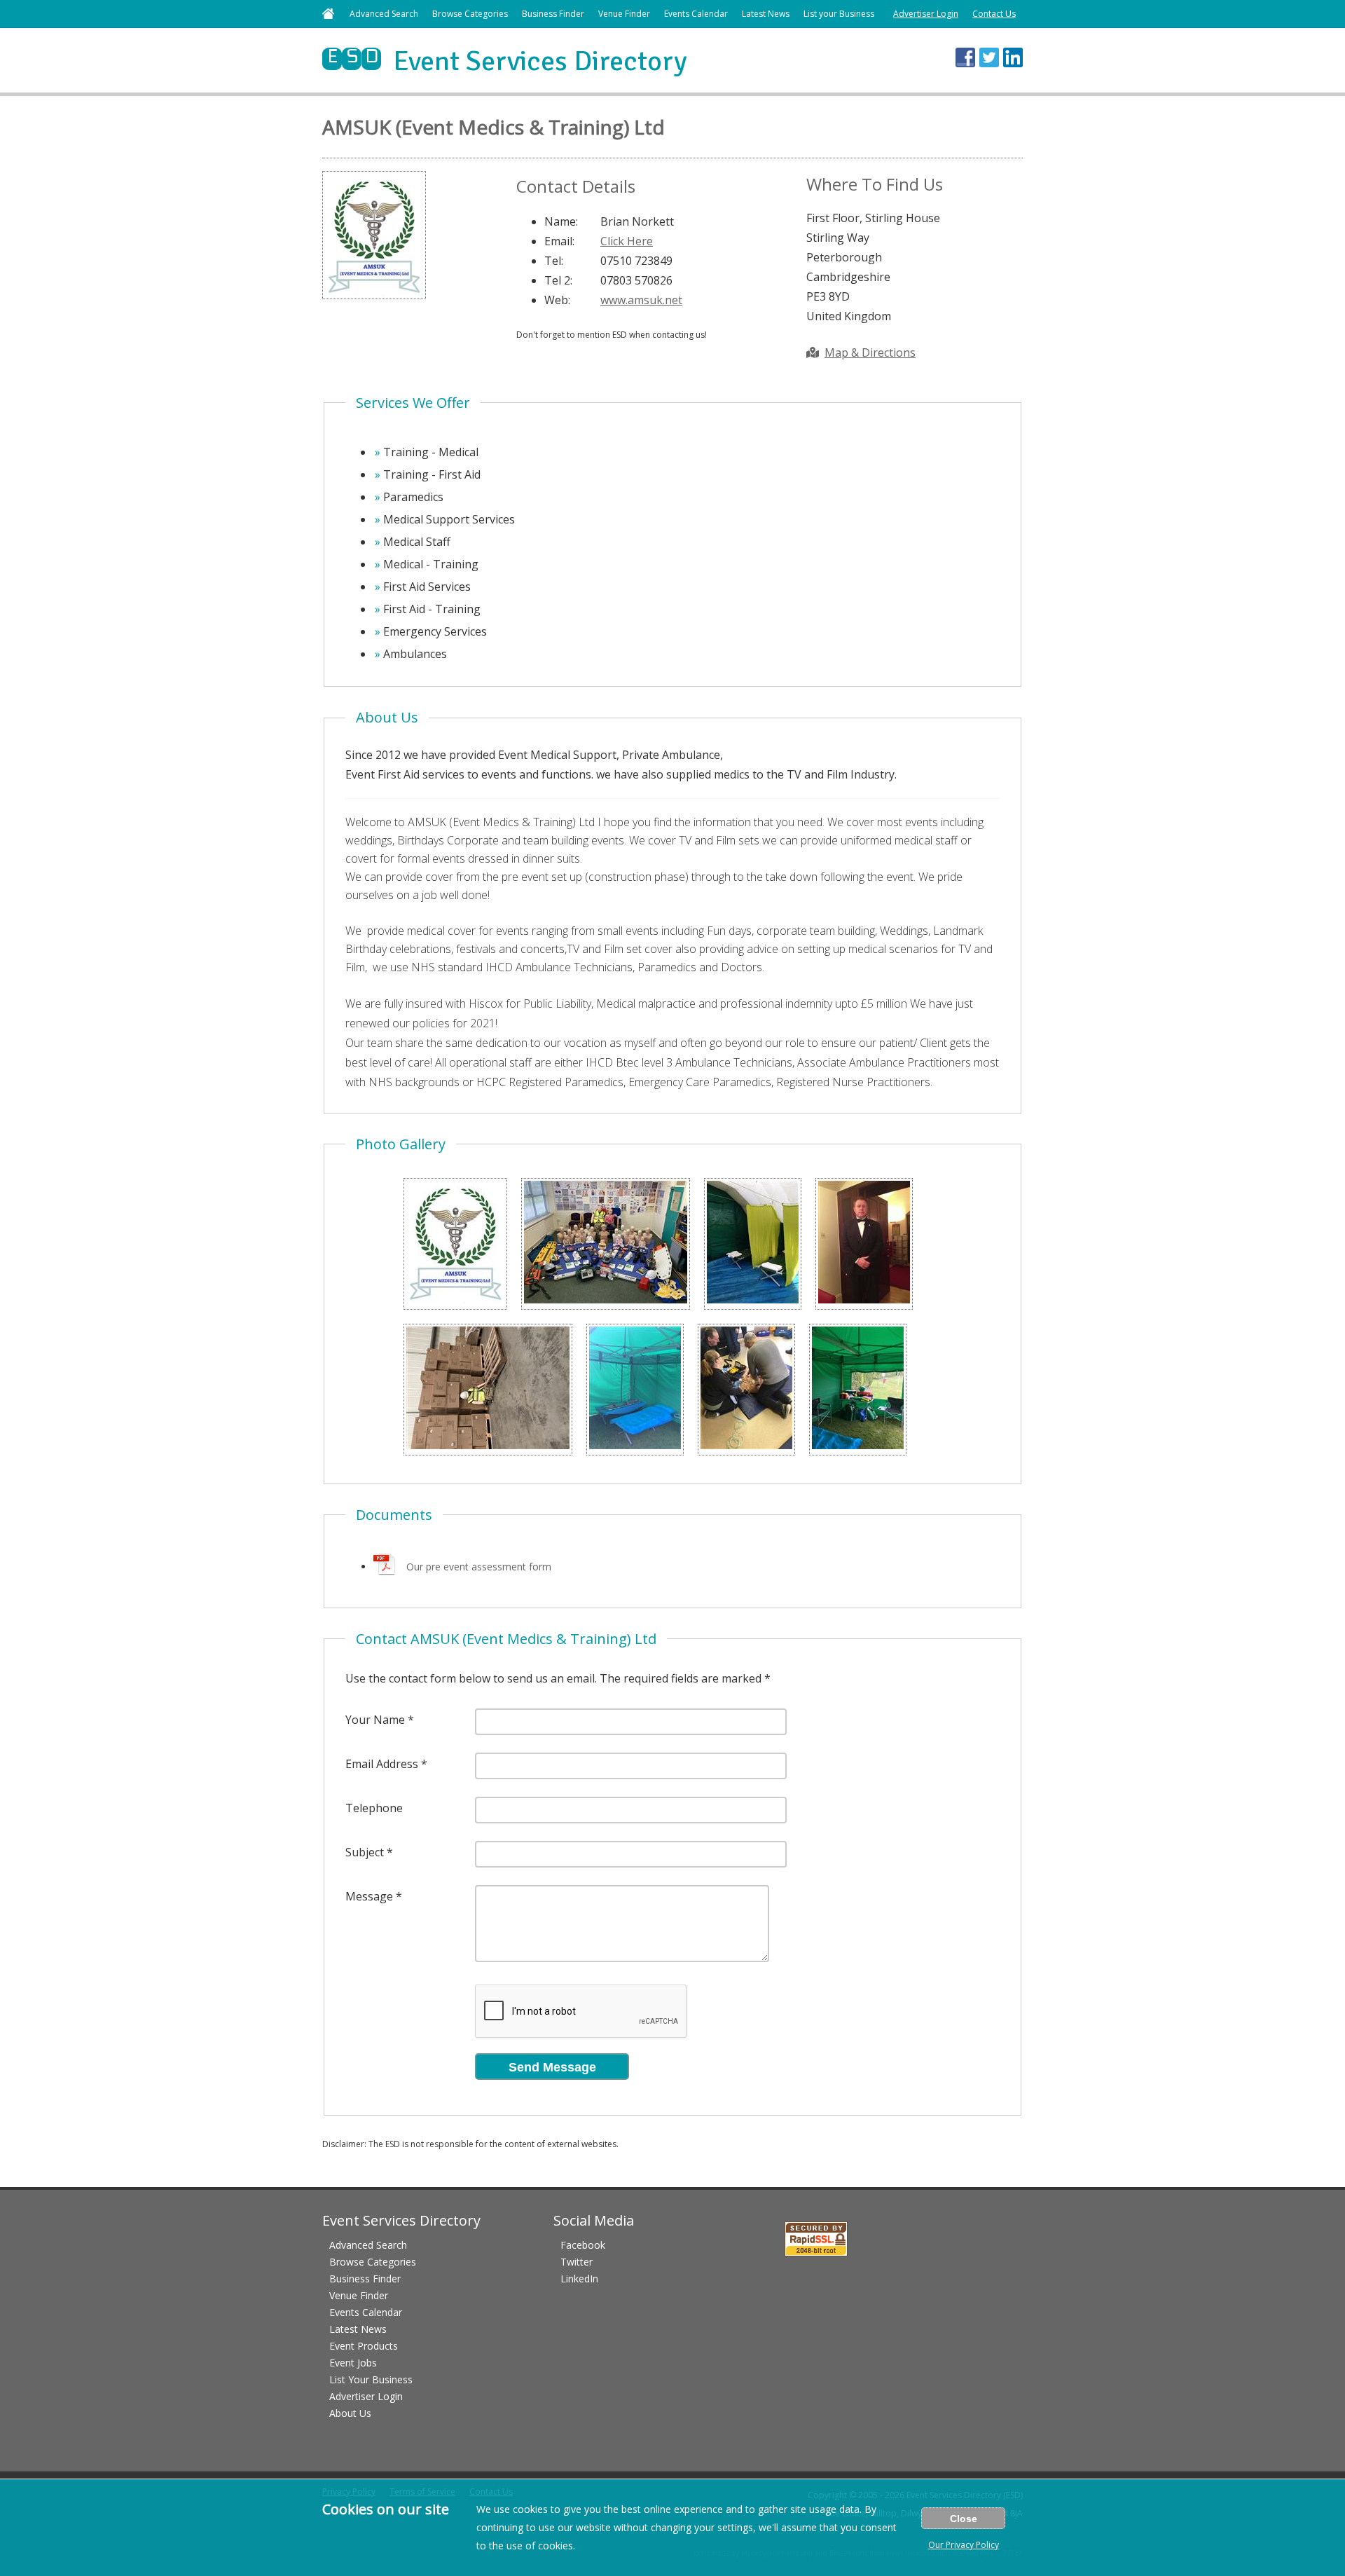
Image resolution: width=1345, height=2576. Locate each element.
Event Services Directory (505, 61)
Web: (557, 300)
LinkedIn (579, 2279)
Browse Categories (470, 14)
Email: (559, 241)
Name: (561, 221)
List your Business (839, 14)
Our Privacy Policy (964, 2545)
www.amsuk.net (641, 300)
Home (328, 14)
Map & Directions (870, 352)
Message (369, 1896)
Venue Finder (624, 14)
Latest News (766, 14)
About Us (350, 2413)
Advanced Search (384, 14)
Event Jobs (353, 2363)
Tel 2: (558, 280)
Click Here (627, 241)
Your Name (375, 1720)
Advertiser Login (926, 14)
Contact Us (994, 14)
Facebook (583, 2245)
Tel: (554, 261)
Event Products (364, 2346)
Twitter (577, 2262)
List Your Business (371, 2379)
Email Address (382, 1764)
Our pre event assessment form (479, 1567)
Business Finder (553, 14)
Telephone (374, 1808)
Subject (365, 1852)
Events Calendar (696, 14)
